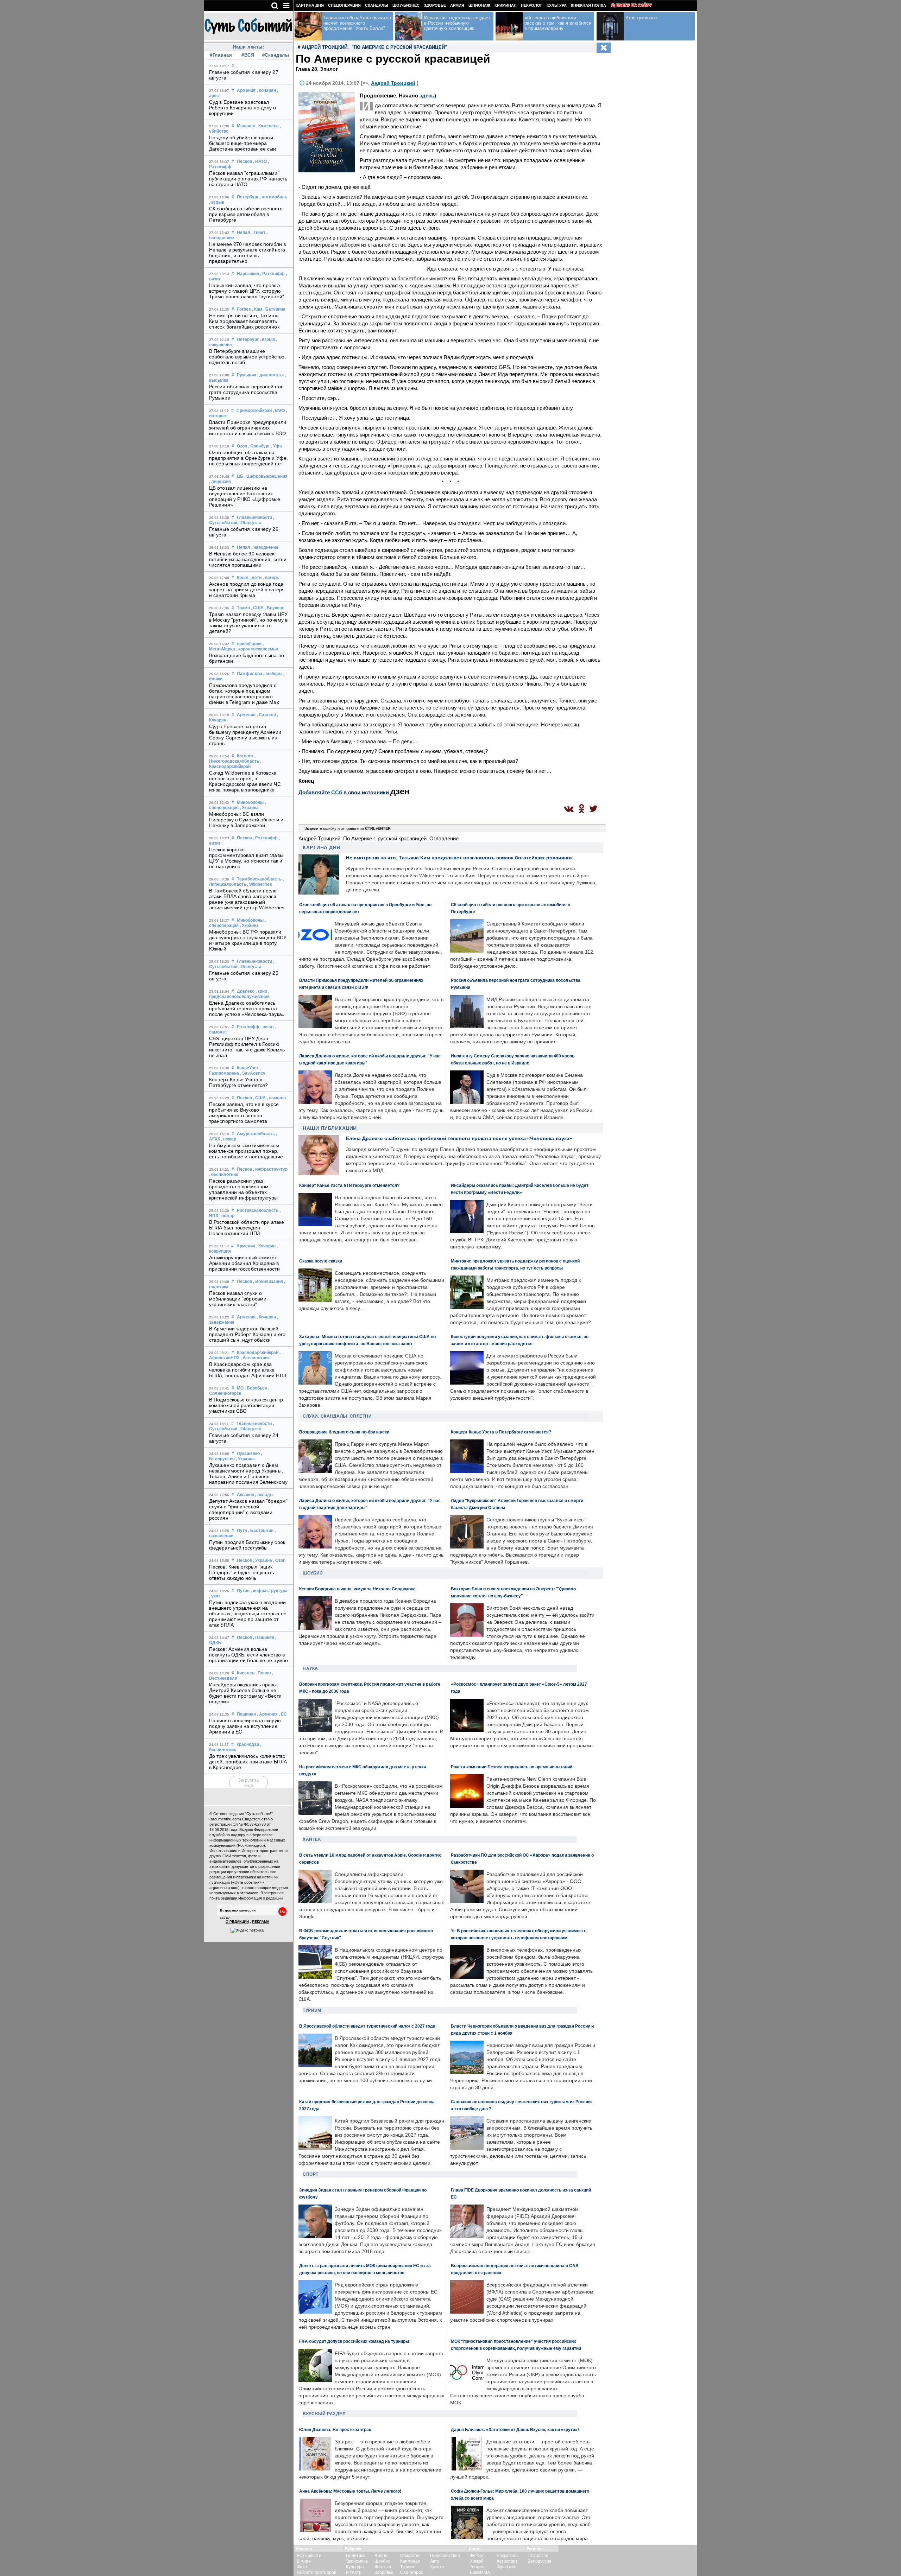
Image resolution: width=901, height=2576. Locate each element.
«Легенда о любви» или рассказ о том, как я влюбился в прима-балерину (558, 23)
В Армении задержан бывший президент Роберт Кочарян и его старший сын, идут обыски (247, 1334)
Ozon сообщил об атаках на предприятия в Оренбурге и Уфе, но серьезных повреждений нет (248, 458)
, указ (215, 1596)
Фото (302, 2567)
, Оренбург (259, 446)
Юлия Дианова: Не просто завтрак (335, 2429)
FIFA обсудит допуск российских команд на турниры (354, 2341)
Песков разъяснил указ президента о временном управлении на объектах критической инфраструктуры (244, 1189)
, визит (267, 1027)
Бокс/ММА (480, 2572)
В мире (304, 2561)
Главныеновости (254, 517)
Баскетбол (507, 2556)
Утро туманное (641, 18)
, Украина (249, 808)
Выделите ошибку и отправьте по (348, 828)
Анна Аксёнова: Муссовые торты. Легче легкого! (350, 2491)
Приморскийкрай (254, 411)
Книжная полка (588, 5)
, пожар (229, 1139)
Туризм (312, 2010)
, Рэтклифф (272, 274)
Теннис (477, 2567)
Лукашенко (248, 1454)
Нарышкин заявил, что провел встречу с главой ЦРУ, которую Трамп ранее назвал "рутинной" (247, 291)
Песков (244, 161)
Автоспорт (507, 2561)
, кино (261, 991)
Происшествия (445, 2556)
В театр (354, 2572)
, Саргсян (266, 715)
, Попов (263, 1673)
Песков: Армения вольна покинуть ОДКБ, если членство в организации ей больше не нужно (248, 1655)
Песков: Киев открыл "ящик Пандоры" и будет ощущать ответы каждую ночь (241, 1572)
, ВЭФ (279, 411)
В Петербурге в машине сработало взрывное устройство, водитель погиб (247, 357)
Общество (410, 2556)
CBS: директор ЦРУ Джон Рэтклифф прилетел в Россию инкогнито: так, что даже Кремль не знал (247, 1047)
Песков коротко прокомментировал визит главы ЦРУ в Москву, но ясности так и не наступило (246, 858)
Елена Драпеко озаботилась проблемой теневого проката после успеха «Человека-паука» (247, 1009)
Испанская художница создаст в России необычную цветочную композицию (457, 23)
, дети (256, 578)
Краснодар (248, 1744)
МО (240, 1388)
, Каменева (267, 126)
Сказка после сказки (321, 1261)
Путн (242, 1531)
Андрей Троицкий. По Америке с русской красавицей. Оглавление (379, 838)
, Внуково (275, 608)
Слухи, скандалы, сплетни (337, 1416)
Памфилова (250, 674)
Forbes (244, 309)
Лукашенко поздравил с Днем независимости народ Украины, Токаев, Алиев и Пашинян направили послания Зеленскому (248, 1474)
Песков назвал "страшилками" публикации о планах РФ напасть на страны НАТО (248, 179)
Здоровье (435, 5)
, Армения (267, 1714)
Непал (244, 233)
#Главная (221, 55)
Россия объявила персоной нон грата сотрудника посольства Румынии (246, 392)
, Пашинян (264, 1637)
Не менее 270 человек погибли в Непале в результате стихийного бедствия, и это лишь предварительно (247, 253)
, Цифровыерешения (266, 476)
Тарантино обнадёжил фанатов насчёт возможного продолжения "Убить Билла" (357, 23)
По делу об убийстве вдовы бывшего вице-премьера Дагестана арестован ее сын (243, 143)
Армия (457, 5)
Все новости (309, 2556)
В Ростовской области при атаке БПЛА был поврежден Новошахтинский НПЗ (247, 1228)
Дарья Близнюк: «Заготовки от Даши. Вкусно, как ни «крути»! (515, 2429)
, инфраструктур (270, 1169)
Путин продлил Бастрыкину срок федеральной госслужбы (247, 1545)
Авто (435, 2561)
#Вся (248, 55)
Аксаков (245, 1495)
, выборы (273, 674)
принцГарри (249, 644)
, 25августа (250, 967)
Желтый (383, 2567)
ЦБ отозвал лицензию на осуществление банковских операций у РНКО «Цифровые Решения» (245, 496)
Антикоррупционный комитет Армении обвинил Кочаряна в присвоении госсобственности (244, 1263)
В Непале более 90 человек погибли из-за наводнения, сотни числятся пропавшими (248, 559)
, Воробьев (256, 1388)
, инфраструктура (269, 1591)
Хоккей (477, 2561)
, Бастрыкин (261, 1531)
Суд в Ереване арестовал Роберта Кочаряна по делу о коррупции (243, 108)
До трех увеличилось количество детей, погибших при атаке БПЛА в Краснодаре (248, 1762)
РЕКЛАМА (261, 1922)
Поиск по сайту (634, 5)
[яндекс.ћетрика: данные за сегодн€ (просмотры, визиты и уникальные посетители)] (247, 1931)
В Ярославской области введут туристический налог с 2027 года (367, 2026)
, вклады (264, 1495)
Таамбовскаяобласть (259, 879)
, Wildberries (260, 884)
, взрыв (217, 202)
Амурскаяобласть (256, 1134)
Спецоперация (344, 5)
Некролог (532, 5)
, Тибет (258, 233)
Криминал (506, 5)
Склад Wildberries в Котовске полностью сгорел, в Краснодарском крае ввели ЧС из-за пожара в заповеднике (245, 781)
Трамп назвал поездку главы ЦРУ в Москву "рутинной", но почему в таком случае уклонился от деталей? (248, 623)
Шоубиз (313, 1573)
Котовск (245, 756)
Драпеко (246, 991)
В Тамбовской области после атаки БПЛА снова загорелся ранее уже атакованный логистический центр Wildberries (247, 899)
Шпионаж (479, 5)
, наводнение (265, 547)
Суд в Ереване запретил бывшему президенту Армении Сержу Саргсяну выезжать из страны (245, 735)
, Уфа (276, 446)
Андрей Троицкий (325, 47)
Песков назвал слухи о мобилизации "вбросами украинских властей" (238, 1299)
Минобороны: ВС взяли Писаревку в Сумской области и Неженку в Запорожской (246, 820)
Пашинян (246, 1714)
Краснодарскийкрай (258, 1353)
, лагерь (271, 578)
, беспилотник (223, 1175)
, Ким (257, 309)
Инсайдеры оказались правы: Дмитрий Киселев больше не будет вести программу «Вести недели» (245, 1693)
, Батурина (274, 309)
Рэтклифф (248, 1027)
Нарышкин (248, 274)
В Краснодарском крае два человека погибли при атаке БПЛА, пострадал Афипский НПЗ (248, 1370)
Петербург (248, 197)
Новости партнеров (316, 2572)
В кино (381, 2556)
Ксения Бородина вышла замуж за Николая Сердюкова (357, 1589)
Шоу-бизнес (406, 5)
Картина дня (310, 5)
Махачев (246, 126)
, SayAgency (253, 1073)
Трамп (243, 608)
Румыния (247, 375)
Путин (243, 1591)
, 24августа (250, 1429)
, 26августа (250, 523)
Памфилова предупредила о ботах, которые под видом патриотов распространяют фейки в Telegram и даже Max (244, 694)
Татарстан (538, 2556)
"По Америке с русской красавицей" (399, 47)
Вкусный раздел (324, 2414)
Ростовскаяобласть (258, 1210)
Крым (243, 578)
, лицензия (220, 482)
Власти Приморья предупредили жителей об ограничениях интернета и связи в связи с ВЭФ (248, 428)
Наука (310, 1668)
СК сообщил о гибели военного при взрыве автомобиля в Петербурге (246, 214)
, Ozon (279, 1560)
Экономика (357, 2561)
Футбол (477, 2556)
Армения (246, 90)
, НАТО (260, 161)
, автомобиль (273, 197)
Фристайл (506, 2567)
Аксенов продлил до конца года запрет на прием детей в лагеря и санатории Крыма (247, 590)
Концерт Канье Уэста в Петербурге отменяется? (238, 1082)
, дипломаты (270, 375)
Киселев (246, 1673)
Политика (356, 2556)
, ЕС (283, 1714)
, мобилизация (268, 1281)
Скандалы (377, 5)
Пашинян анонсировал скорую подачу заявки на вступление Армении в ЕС (245, 1726)
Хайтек (312, 1839)
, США (257, 608)
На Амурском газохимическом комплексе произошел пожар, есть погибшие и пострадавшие (246, 1151)
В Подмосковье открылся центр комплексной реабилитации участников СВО (246, 1405)
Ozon (242, 446)
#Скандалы (275, 55)
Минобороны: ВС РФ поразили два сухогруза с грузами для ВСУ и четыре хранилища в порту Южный (248, 940)
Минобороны (250, 802)
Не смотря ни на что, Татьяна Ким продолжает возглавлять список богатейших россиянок (244, 321)
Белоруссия (540, 2561)
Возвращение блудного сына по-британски (344, 1432)
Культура (557, 5)
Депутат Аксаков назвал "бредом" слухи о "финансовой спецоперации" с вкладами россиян (248, 1509)
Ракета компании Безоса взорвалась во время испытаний (512, 1767)
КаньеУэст (248, 1068)
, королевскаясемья (257, 649)
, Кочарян (266, 90)
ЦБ (240, 476)
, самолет (277, 1098)
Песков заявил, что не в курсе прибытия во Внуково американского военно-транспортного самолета (244, 1113)
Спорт (311, 2174)
